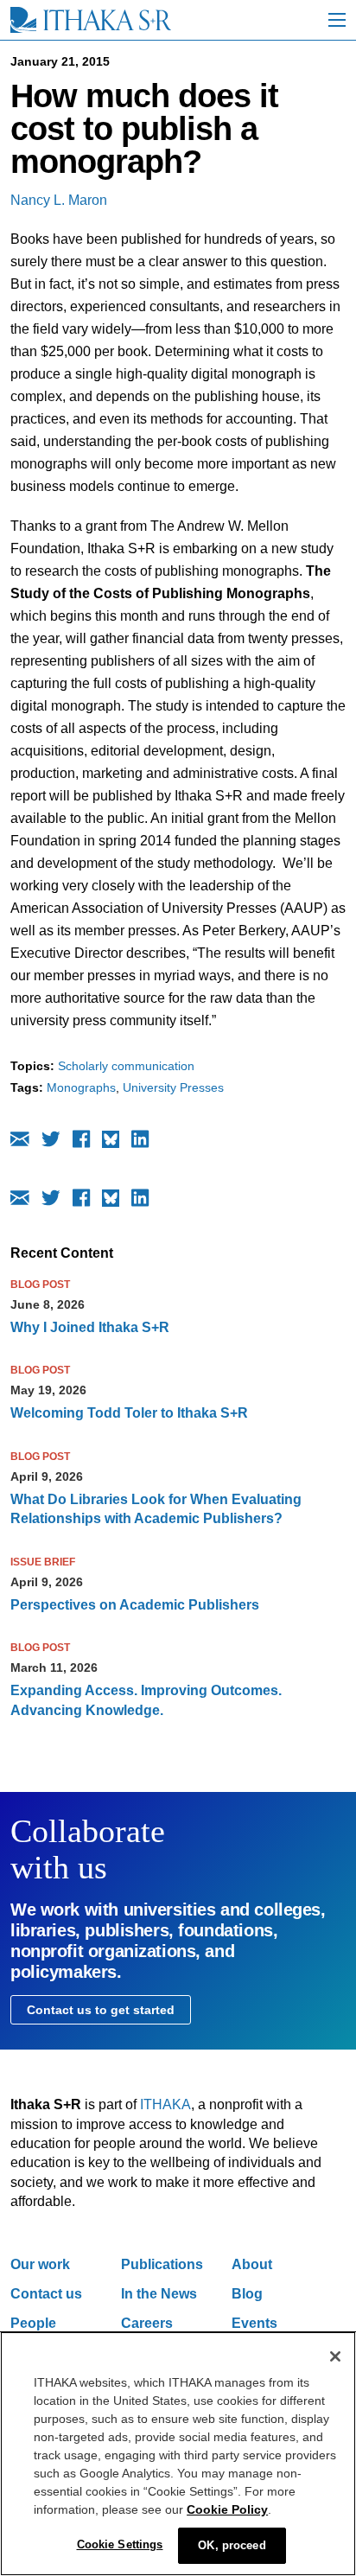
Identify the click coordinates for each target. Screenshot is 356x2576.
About (252, 2264)
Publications (162, 2264)
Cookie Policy (227, 2509)
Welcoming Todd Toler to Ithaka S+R (129, 1413)
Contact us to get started (101, 2010)
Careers (147, 2323)
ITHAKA (165, 2104)
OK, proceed (232, 2545)
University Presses (173, 1087)
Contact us (46, 2294)
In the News (159, 2294)
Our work (40, 2264)
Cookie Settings (120, 2544)
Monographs (81, 1087)
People (33, 2323)
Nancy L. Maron (59, 200)
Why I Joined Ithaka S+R (90, 1327)
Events (254, 2323)
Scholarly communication (126, 1066)
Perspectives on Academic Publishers (135, 1605)
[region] (178, 2454)
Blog (247, 2294)
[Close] (335, 2356)
